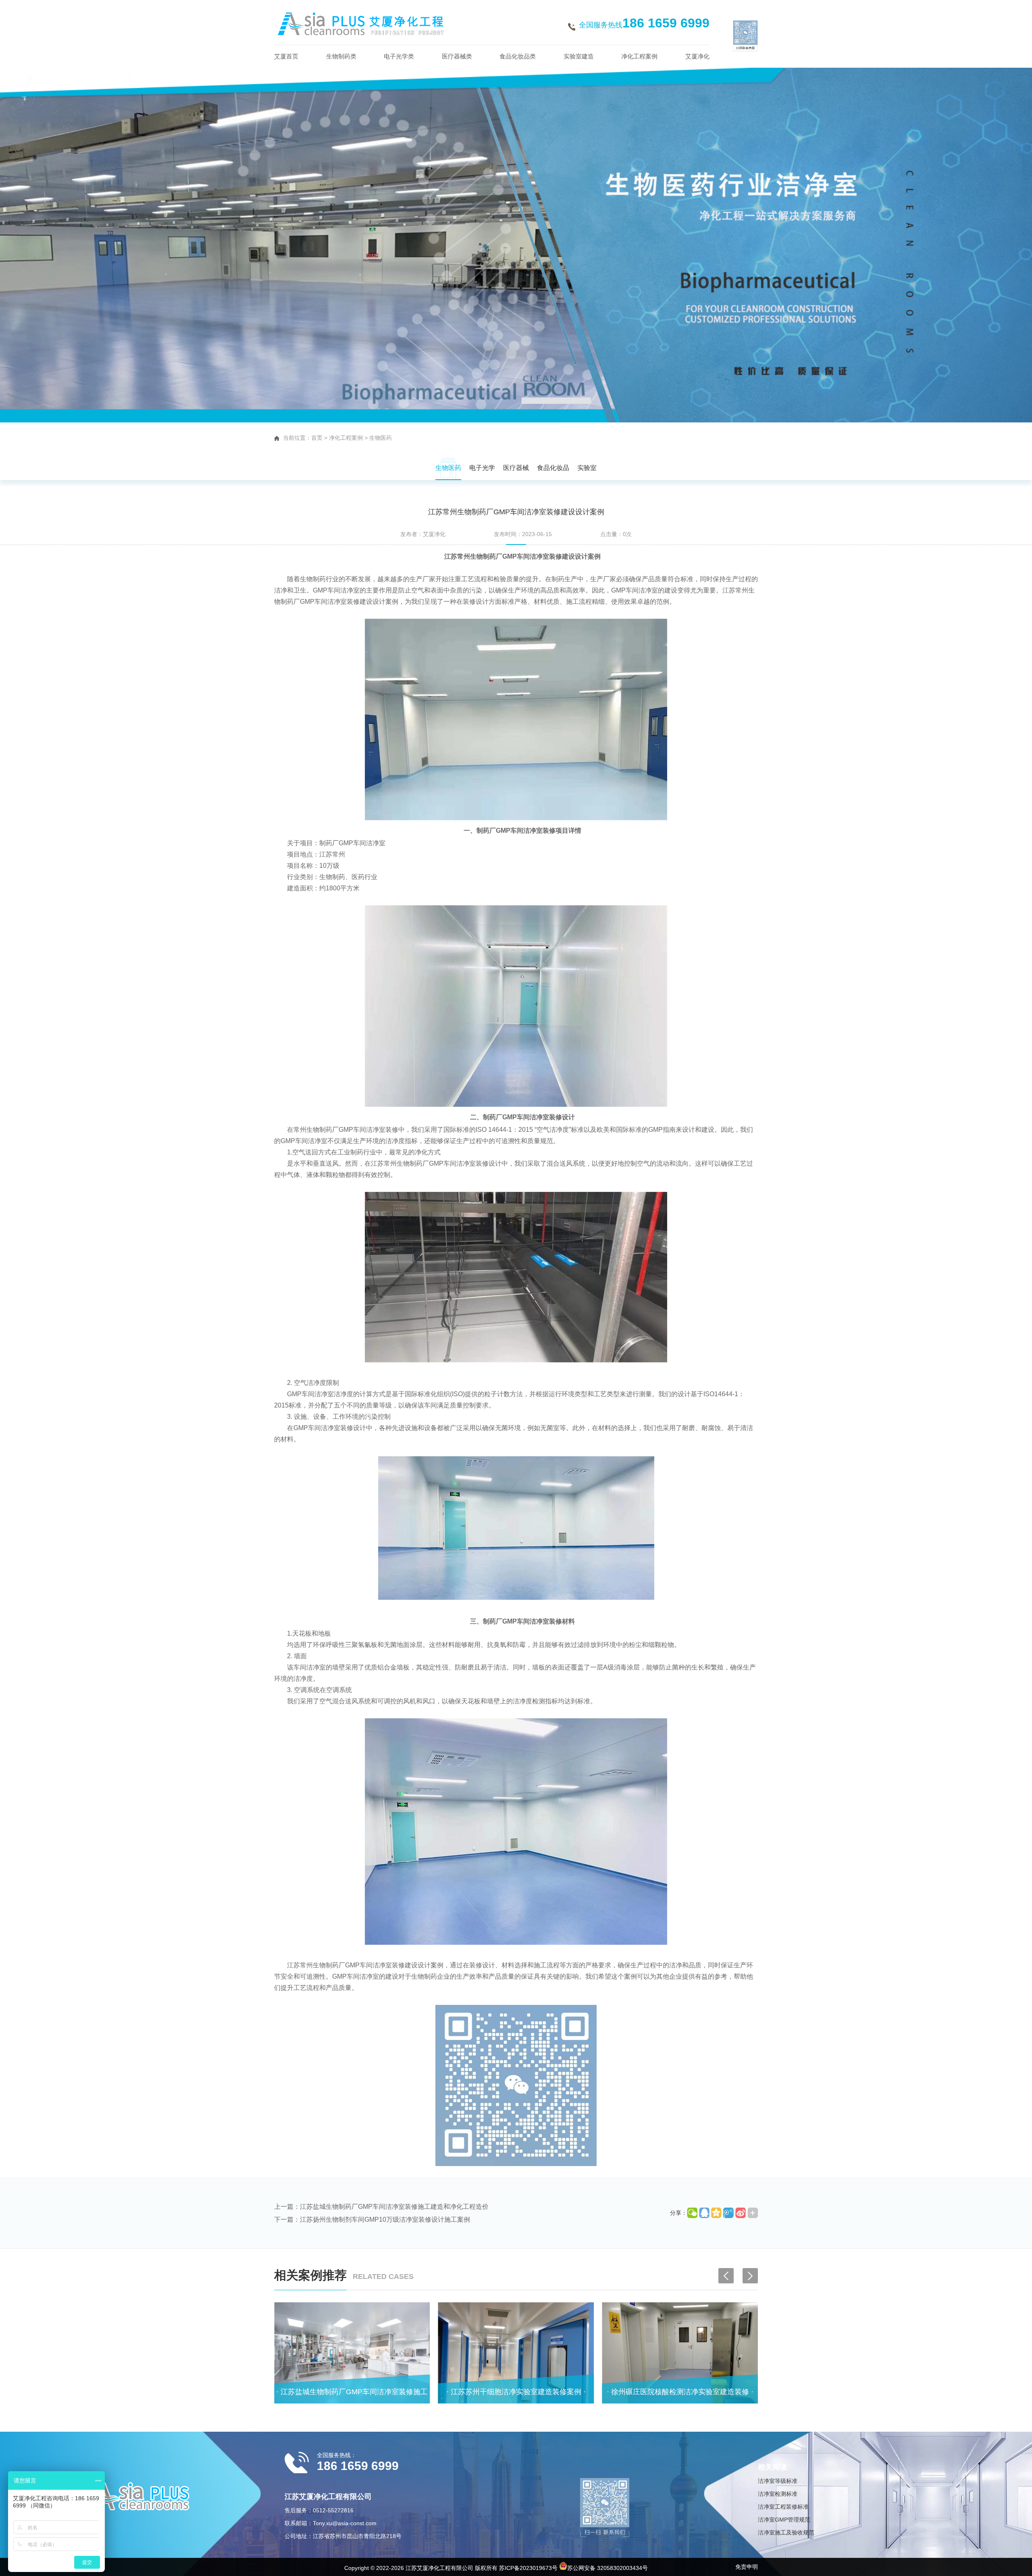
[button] (750, 2276)
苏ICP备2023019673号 (528, 2568)
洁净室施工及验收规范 (786, 2532)
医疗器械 (516, 468)
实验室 (587, 468)
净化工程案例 (639, 56)
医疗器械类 (457, 56)
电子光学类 (399, 56)
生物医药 (381, 438)
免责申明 (747, 2567)
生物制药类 (341, 56)
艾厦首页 (286, 56)
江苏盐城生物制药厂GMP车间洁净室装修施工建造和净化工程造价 (394, 2207)
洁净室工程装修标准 (783, 2507)
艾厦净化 (697, 56)
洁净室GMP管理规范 (784, 2520)
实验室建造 (579, 56)
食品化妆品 (553, 468)
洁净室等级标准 (778, 2481)
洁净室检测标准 (778, 2494)
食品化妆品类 (518, 56)
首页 (317, 438)
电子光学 (482, 468)
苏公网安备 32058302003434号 (608, 2568)
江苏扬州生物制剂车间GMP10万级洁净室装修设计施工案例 (385, 2219)
